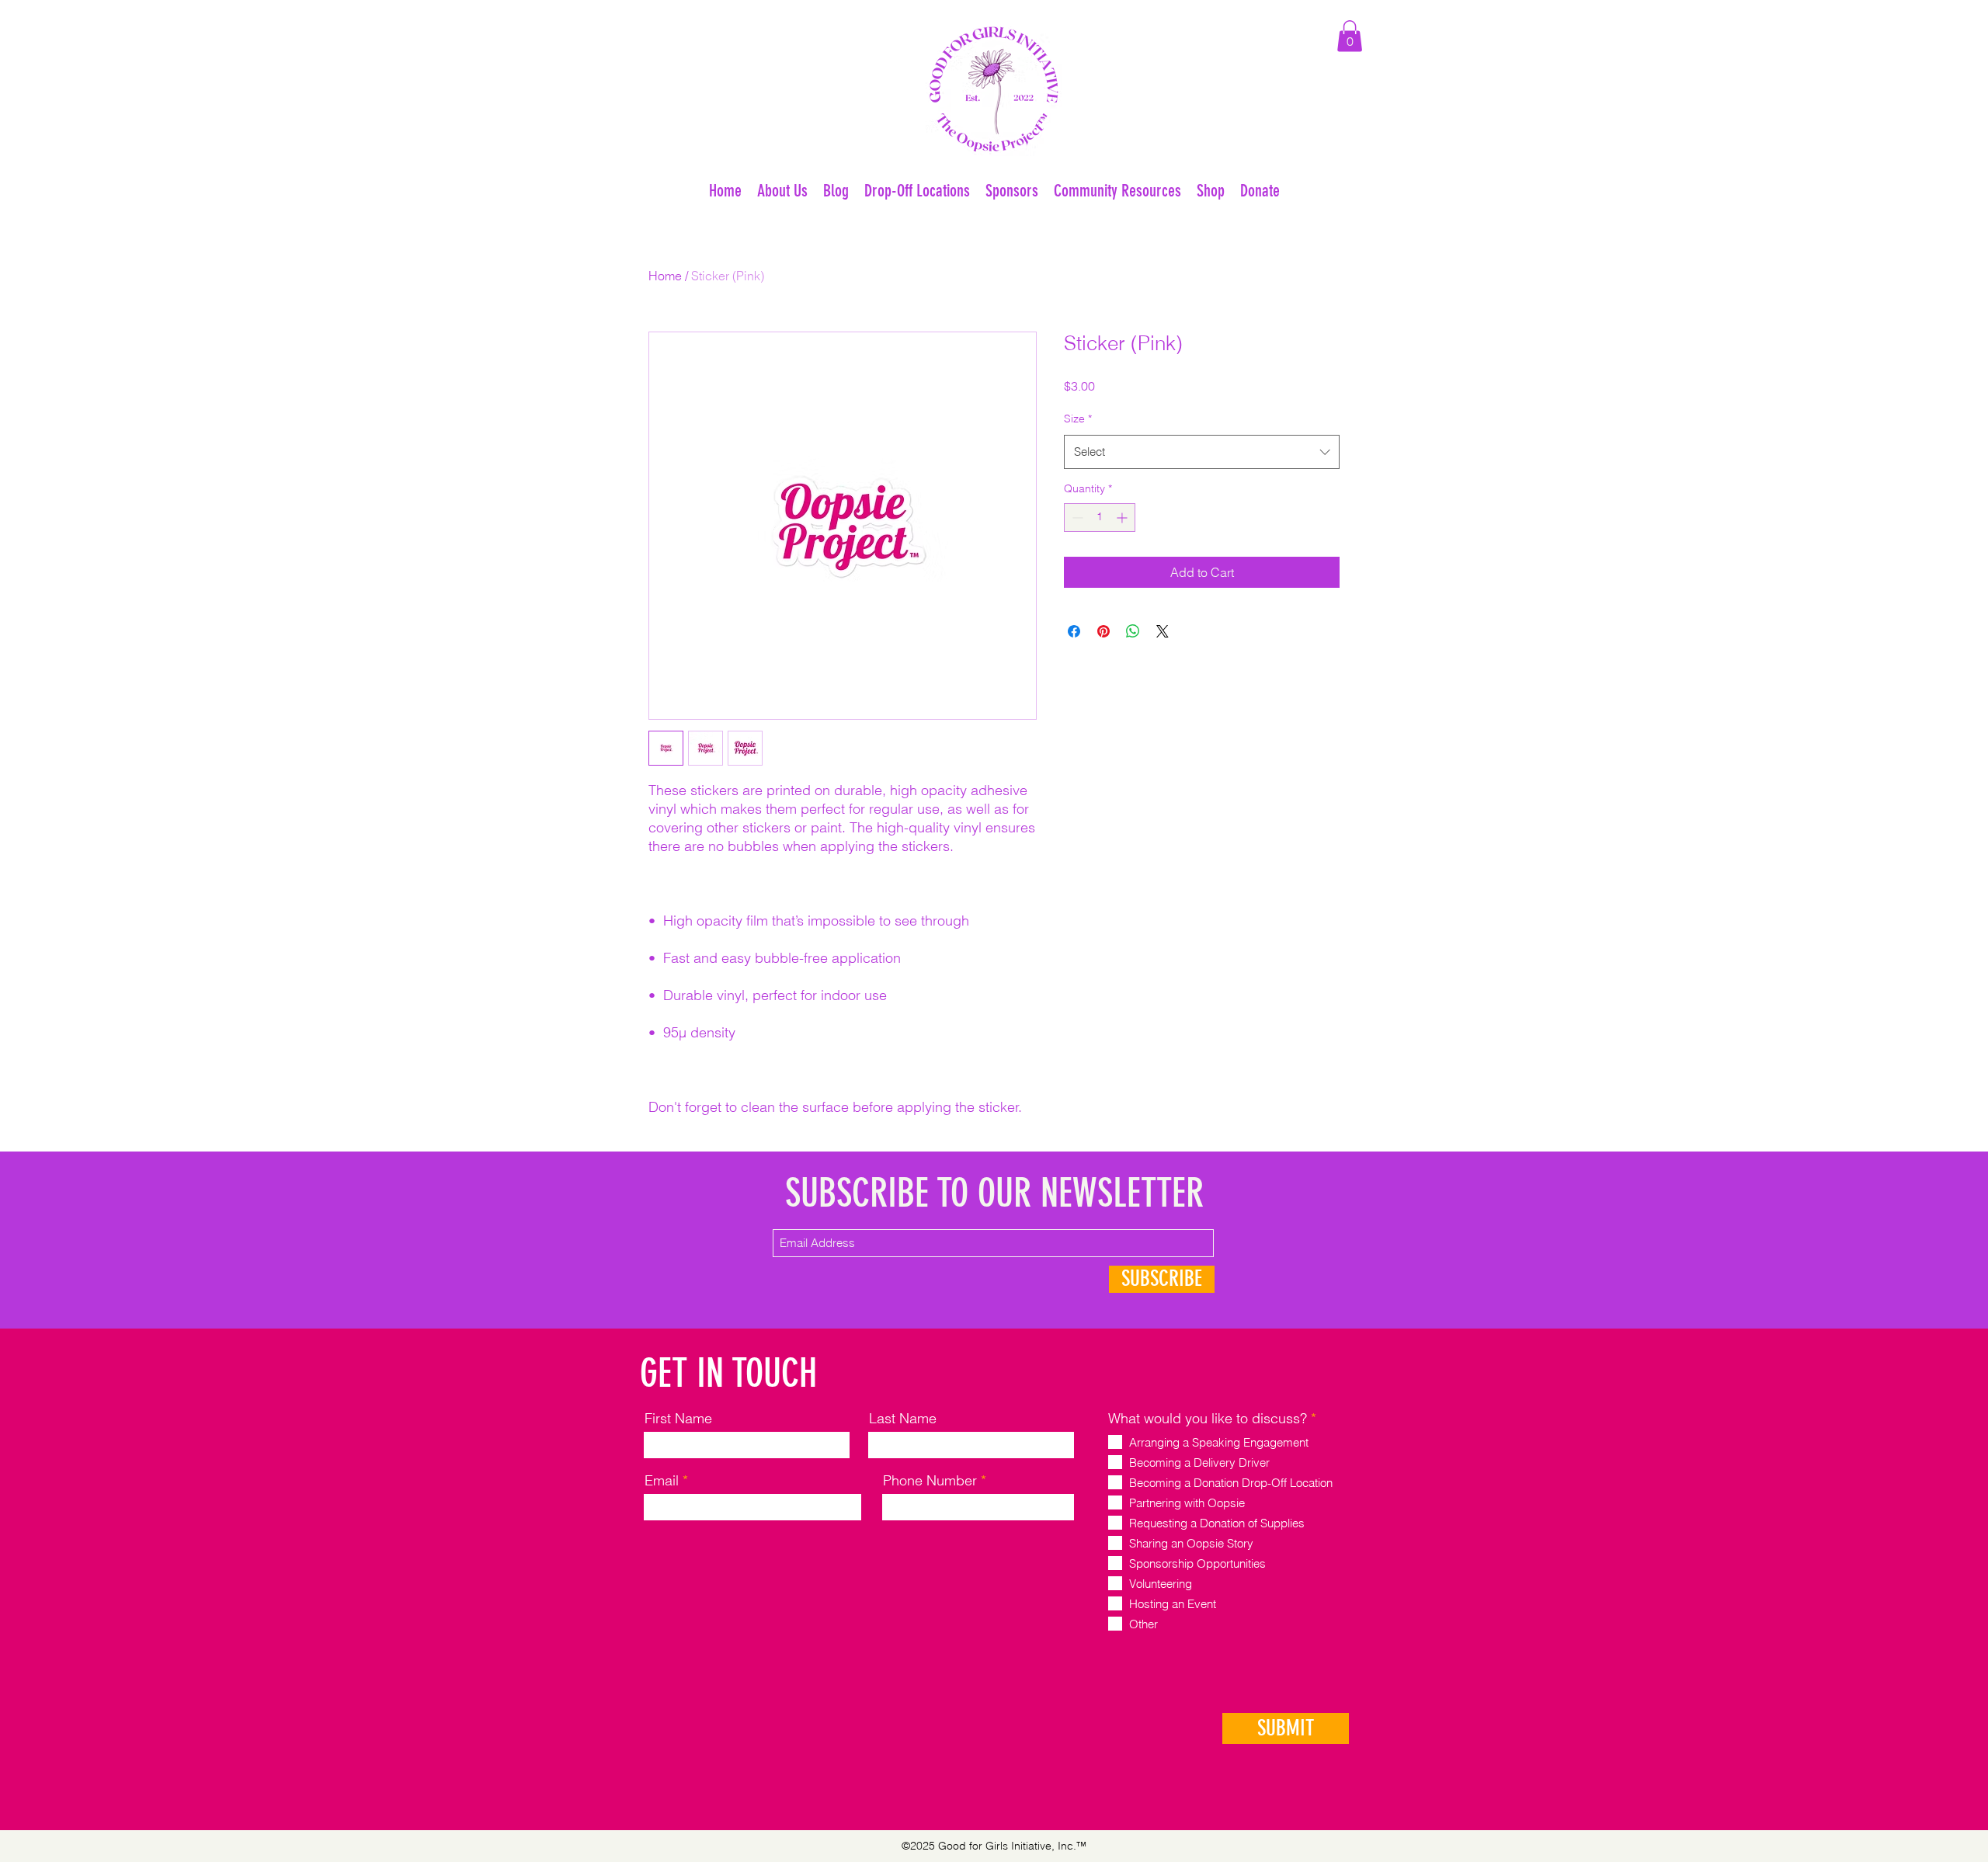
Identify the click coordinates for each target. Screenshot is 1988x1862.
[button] (1350, 36)
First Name (678, 1419)
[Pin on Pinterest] (1103, 631)
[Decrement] (1076, 518)
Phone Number (930, 1481)
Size (1078, 419)
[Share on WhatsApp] (1133, 631)
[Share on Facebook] (1074, 631)
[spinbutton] (1100, 518)
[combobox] (1202, 452)
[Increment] (1123, 518)
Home (665, 276)
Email (662, 1481)
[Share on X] (1163, 631)
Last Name (903, 1419)
